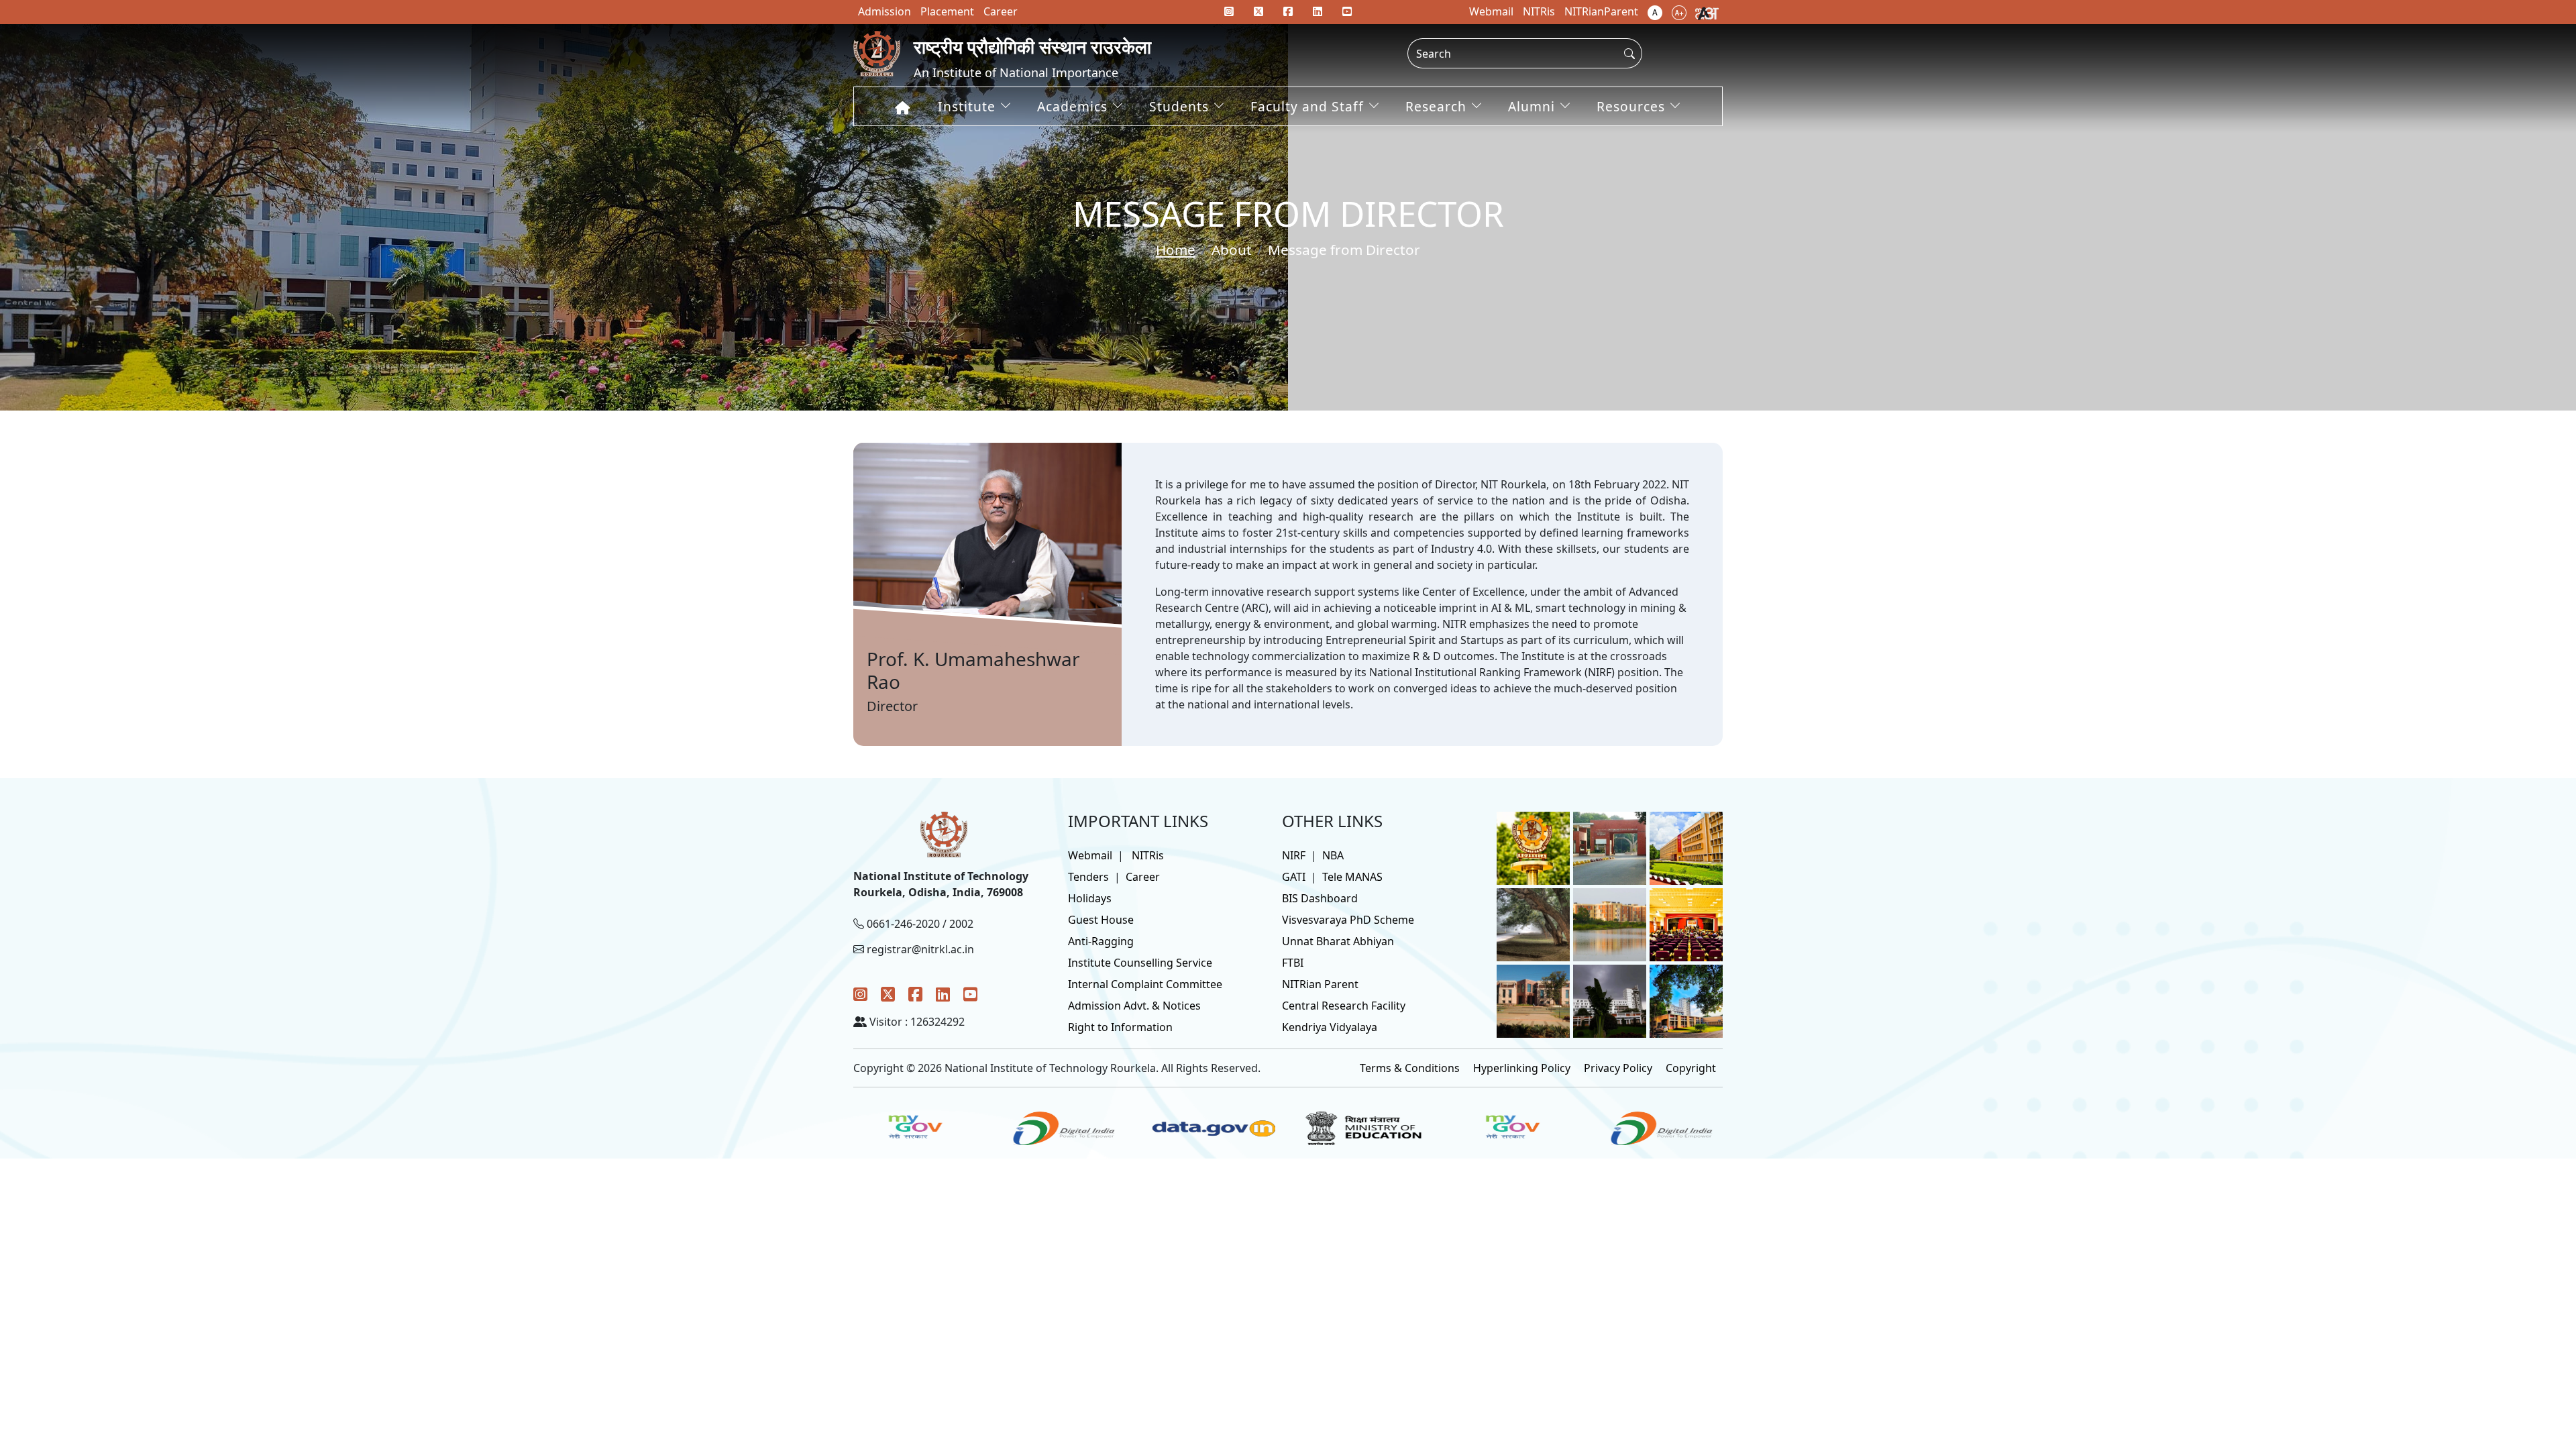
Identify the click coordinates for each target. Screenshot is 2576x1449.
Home (1176, 250)
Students (1179, 106)
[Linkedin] (1318, 11)
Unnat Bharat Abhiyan (1338, 941)
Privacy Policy (1618, 1068)
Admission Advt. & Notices (1134, 1006)
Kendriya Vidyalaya (1330, 1027)
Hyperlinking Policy (1522, 1068)
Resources (1631, 106)
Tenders (1088, 877)
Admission (884, 11)
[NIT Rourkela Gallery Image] (1533, 847)
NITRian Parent (1320, 984)
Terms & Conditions (1410, 1068)
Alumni (1532, 106)
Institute (967, 106)
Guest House (1101, 920)
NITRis (1148, 855)
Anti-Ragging (1101, 941)
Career (1143, 877)
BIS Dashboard (1320, 898)
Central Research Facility (1344, 1006)
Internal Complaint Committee (1145, 984)
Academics (1072, 106)
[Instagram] (860, 994)
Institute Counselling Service (1140, 963)
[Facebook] (915, 994)
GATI (1294, 877)
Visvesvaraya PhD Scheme (1348, 920)
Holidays (1090, 898)
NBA (1333, 855)
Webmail (1090, 855)
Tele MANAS (1352, 877)
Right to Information (1120, 1027)
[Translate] (1707, 12)
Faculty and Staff (1307, 106)
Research (1436, 106)
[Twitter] (888, 994)
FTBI (1293, 963)
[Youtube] (1347, 11)
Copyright (1691, 1068)
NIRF (1294, 855)
